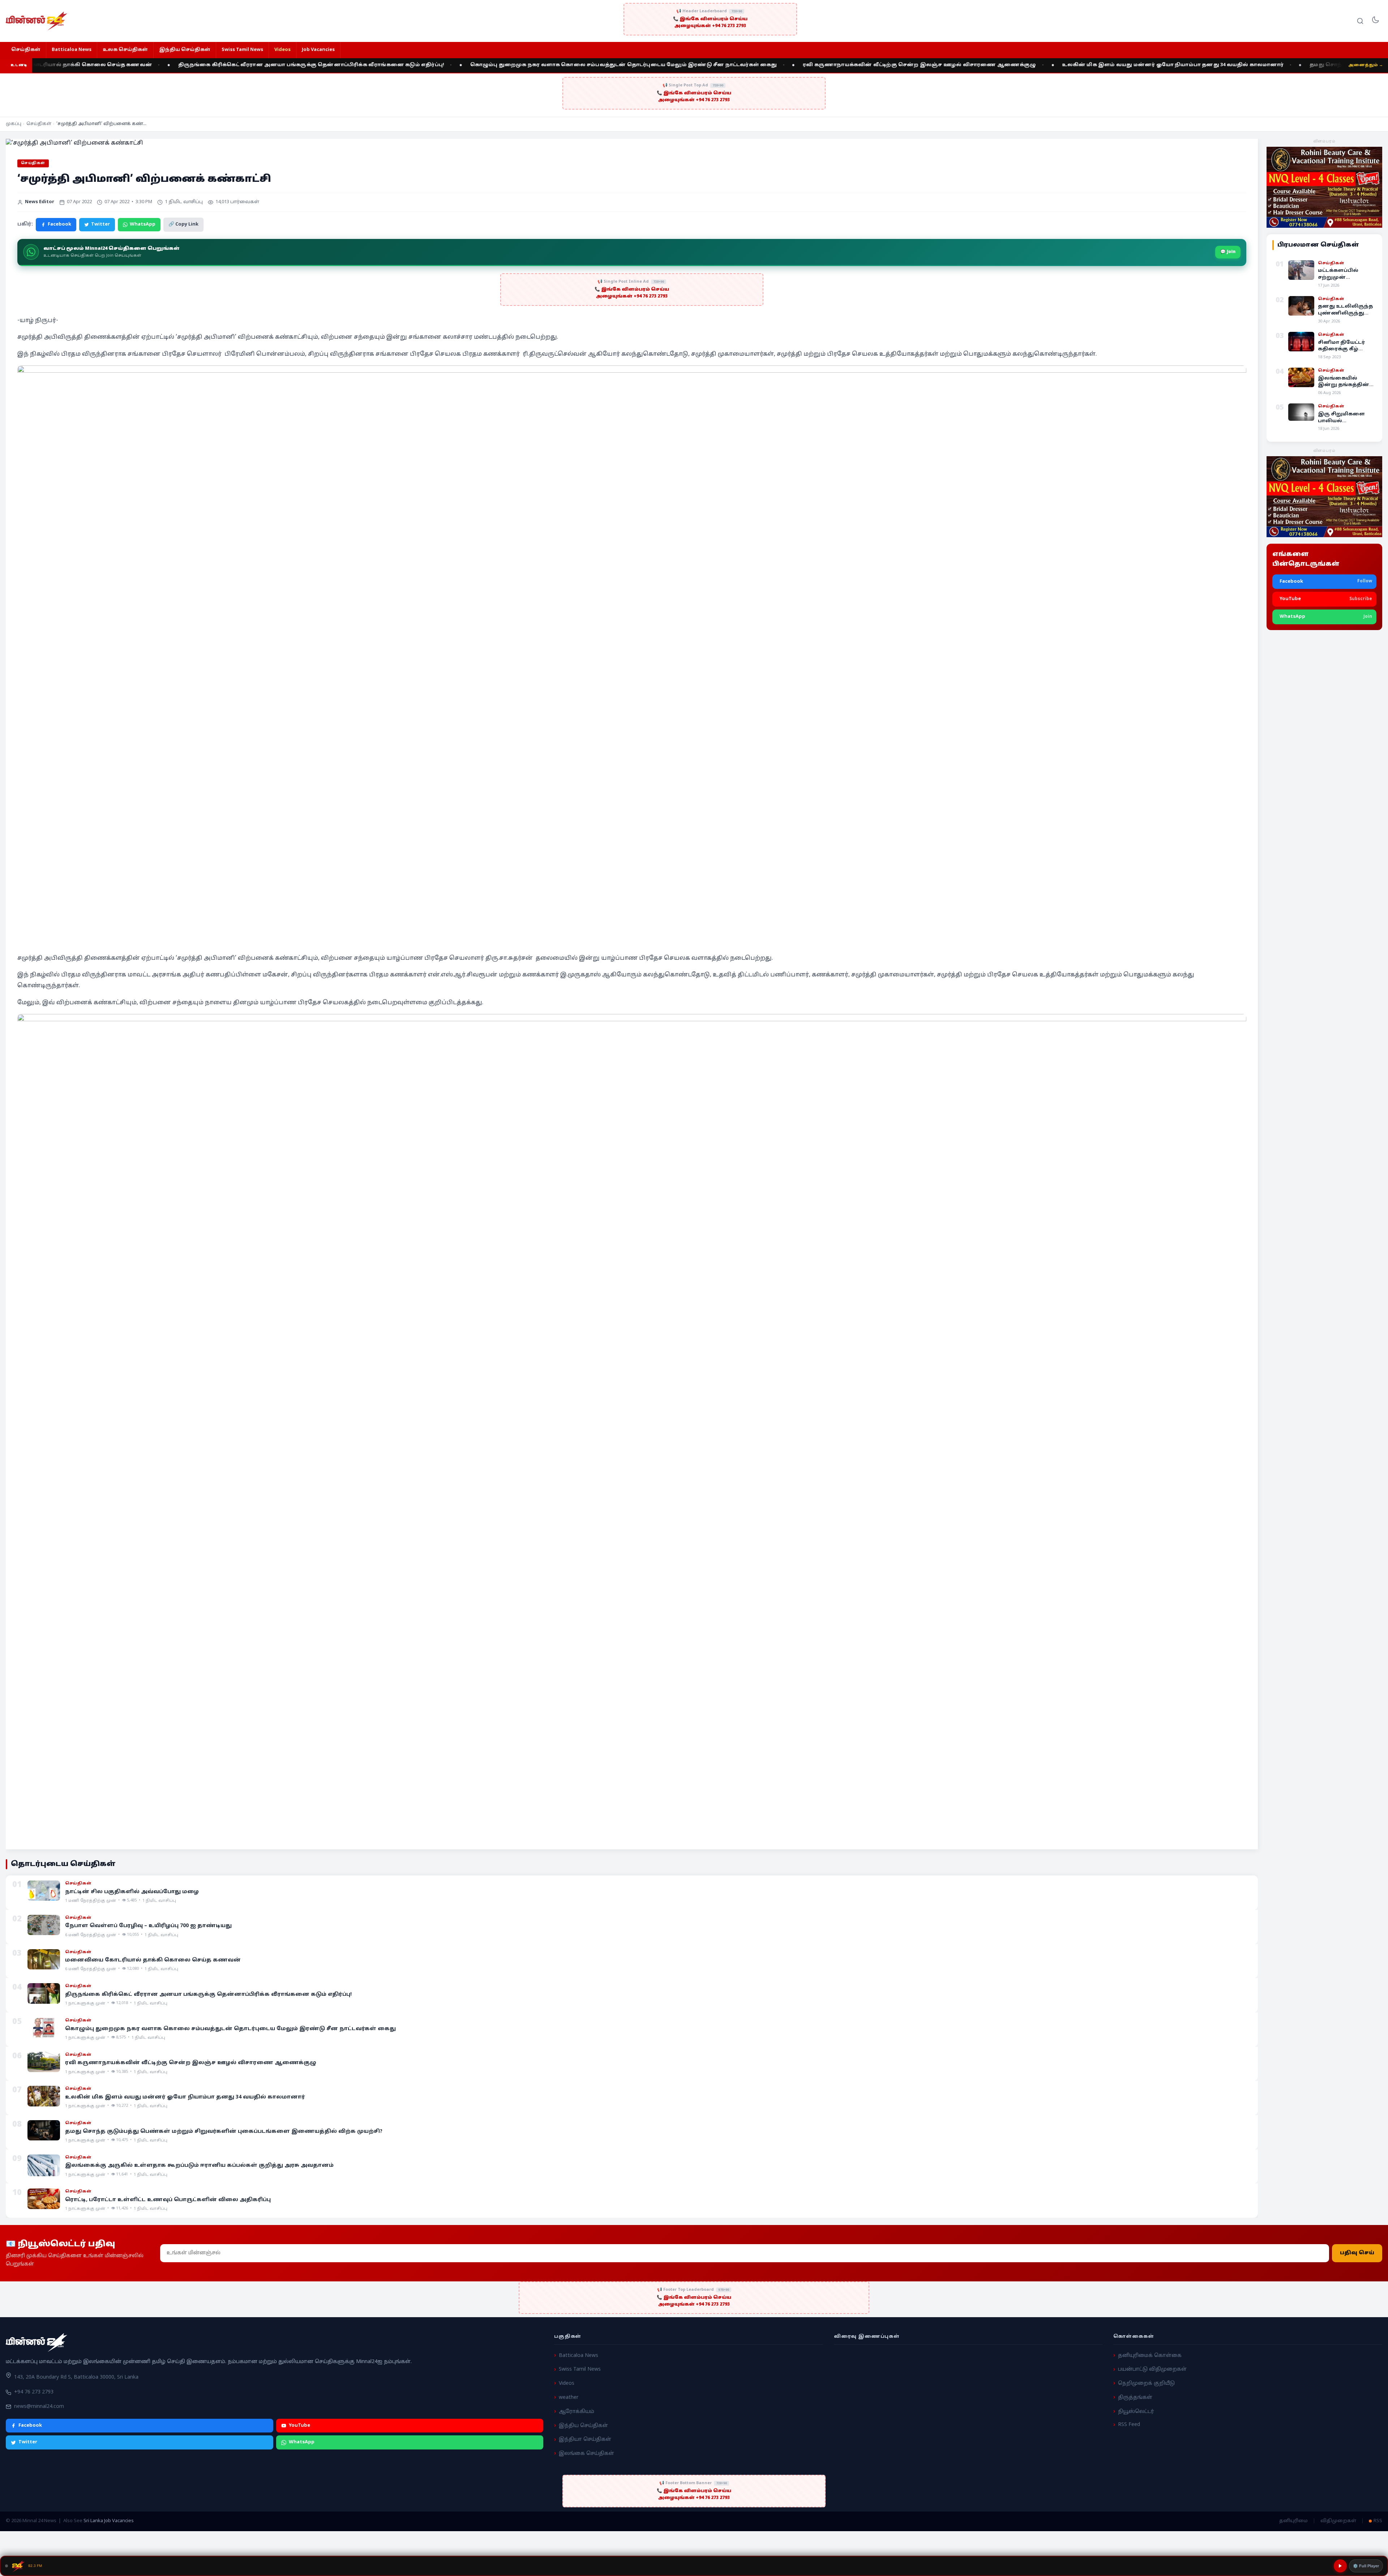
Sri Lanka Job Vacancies (109, 2521)
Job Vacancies (318, 50)
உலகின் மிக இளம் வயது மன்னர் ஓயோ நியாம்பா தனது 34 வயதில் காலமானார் (933, 65)
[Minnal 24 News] (37, 21)
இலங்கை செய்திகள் (586, 2454)
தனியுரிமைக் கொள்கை (1150, 2356)
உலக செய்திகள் (125, 50)
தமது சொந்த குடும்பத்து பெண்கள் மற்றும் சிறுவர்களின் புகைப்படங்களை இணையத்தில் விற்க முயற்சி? (1217, 65)
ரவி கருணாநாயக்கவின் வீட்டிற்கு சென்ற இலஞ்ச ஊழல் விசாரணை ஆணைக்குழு (680, 65)
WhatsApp (143, 224)
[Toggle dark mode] (1375, 21)
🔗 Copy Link (183, 224)
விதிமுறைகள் (1338, 2521)
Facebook (59, 224)
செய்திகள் (26, 50)
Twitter (100, 224)
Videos (282, 50)
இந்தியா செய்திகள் (585, 2440)
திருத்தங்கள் (1135, 2398)
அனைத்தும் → (1366, 65)
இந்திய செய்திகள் (185, 50)
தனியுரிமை (1293, 2521)
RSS (1378, 2521)
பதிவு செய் (1357, 2253)
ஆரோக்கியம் (577, 2412)
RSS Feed (1129, 2425)
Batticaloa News (72, 50)
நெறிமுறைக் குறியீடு (1146, 2384)
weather (569, 2398)
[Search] (1360, 21)
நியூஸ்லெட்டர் (1136, 2412)
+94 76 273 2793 (34, 2393)
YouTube (299, 2426)
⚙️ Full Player (1366, 2566)
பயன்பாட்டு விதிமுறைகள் (1152, 2370)
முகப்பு (14, 124)
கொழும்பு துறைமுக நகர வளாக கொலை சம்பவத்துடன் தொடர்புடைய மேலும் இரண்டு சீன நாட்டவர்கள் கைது (384, 65)
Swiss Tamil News (242, 50)
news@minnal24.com (39, 2407)
